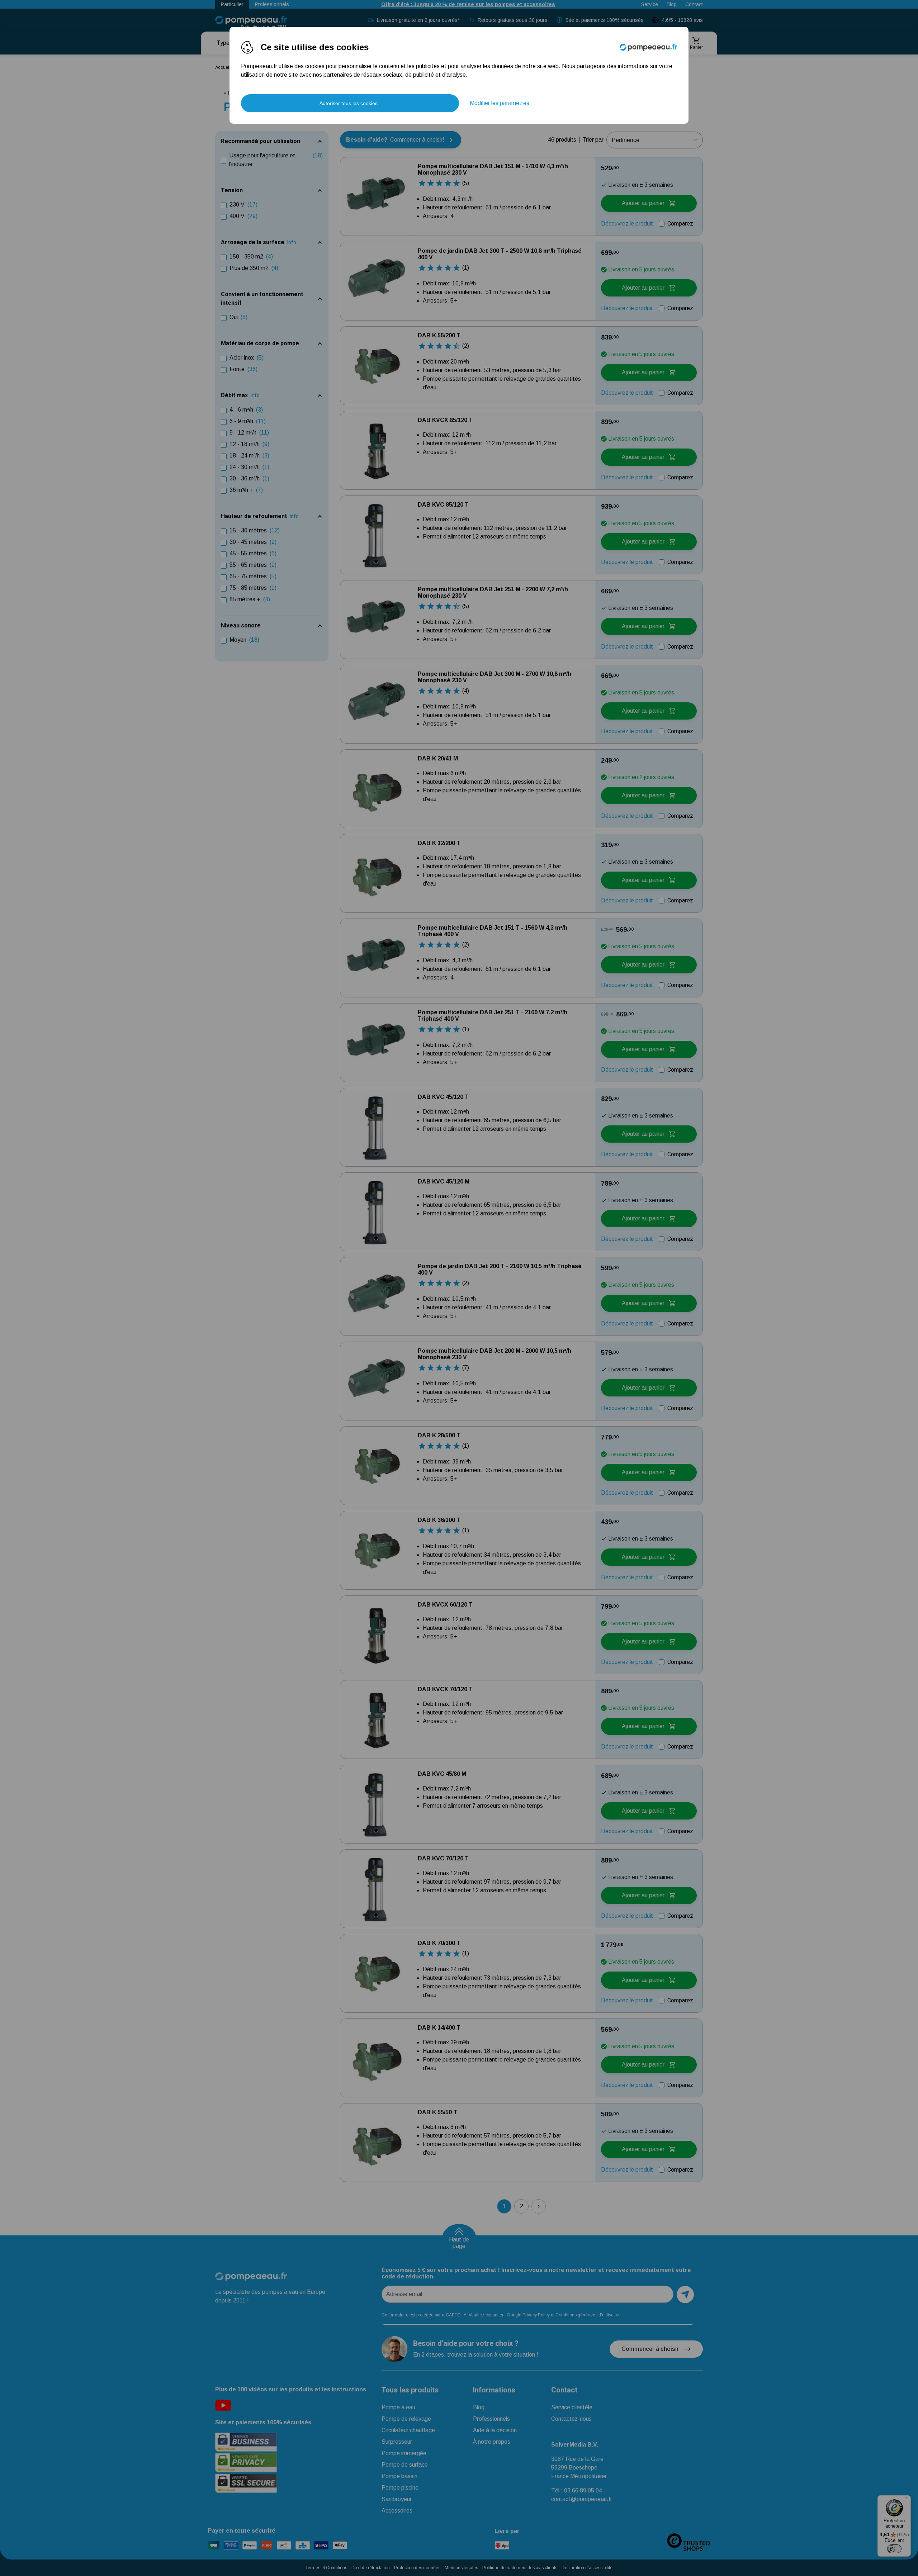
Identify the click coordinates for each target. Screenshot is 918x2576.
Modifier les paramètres (500, 103)
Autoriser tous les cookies (349, 103)
